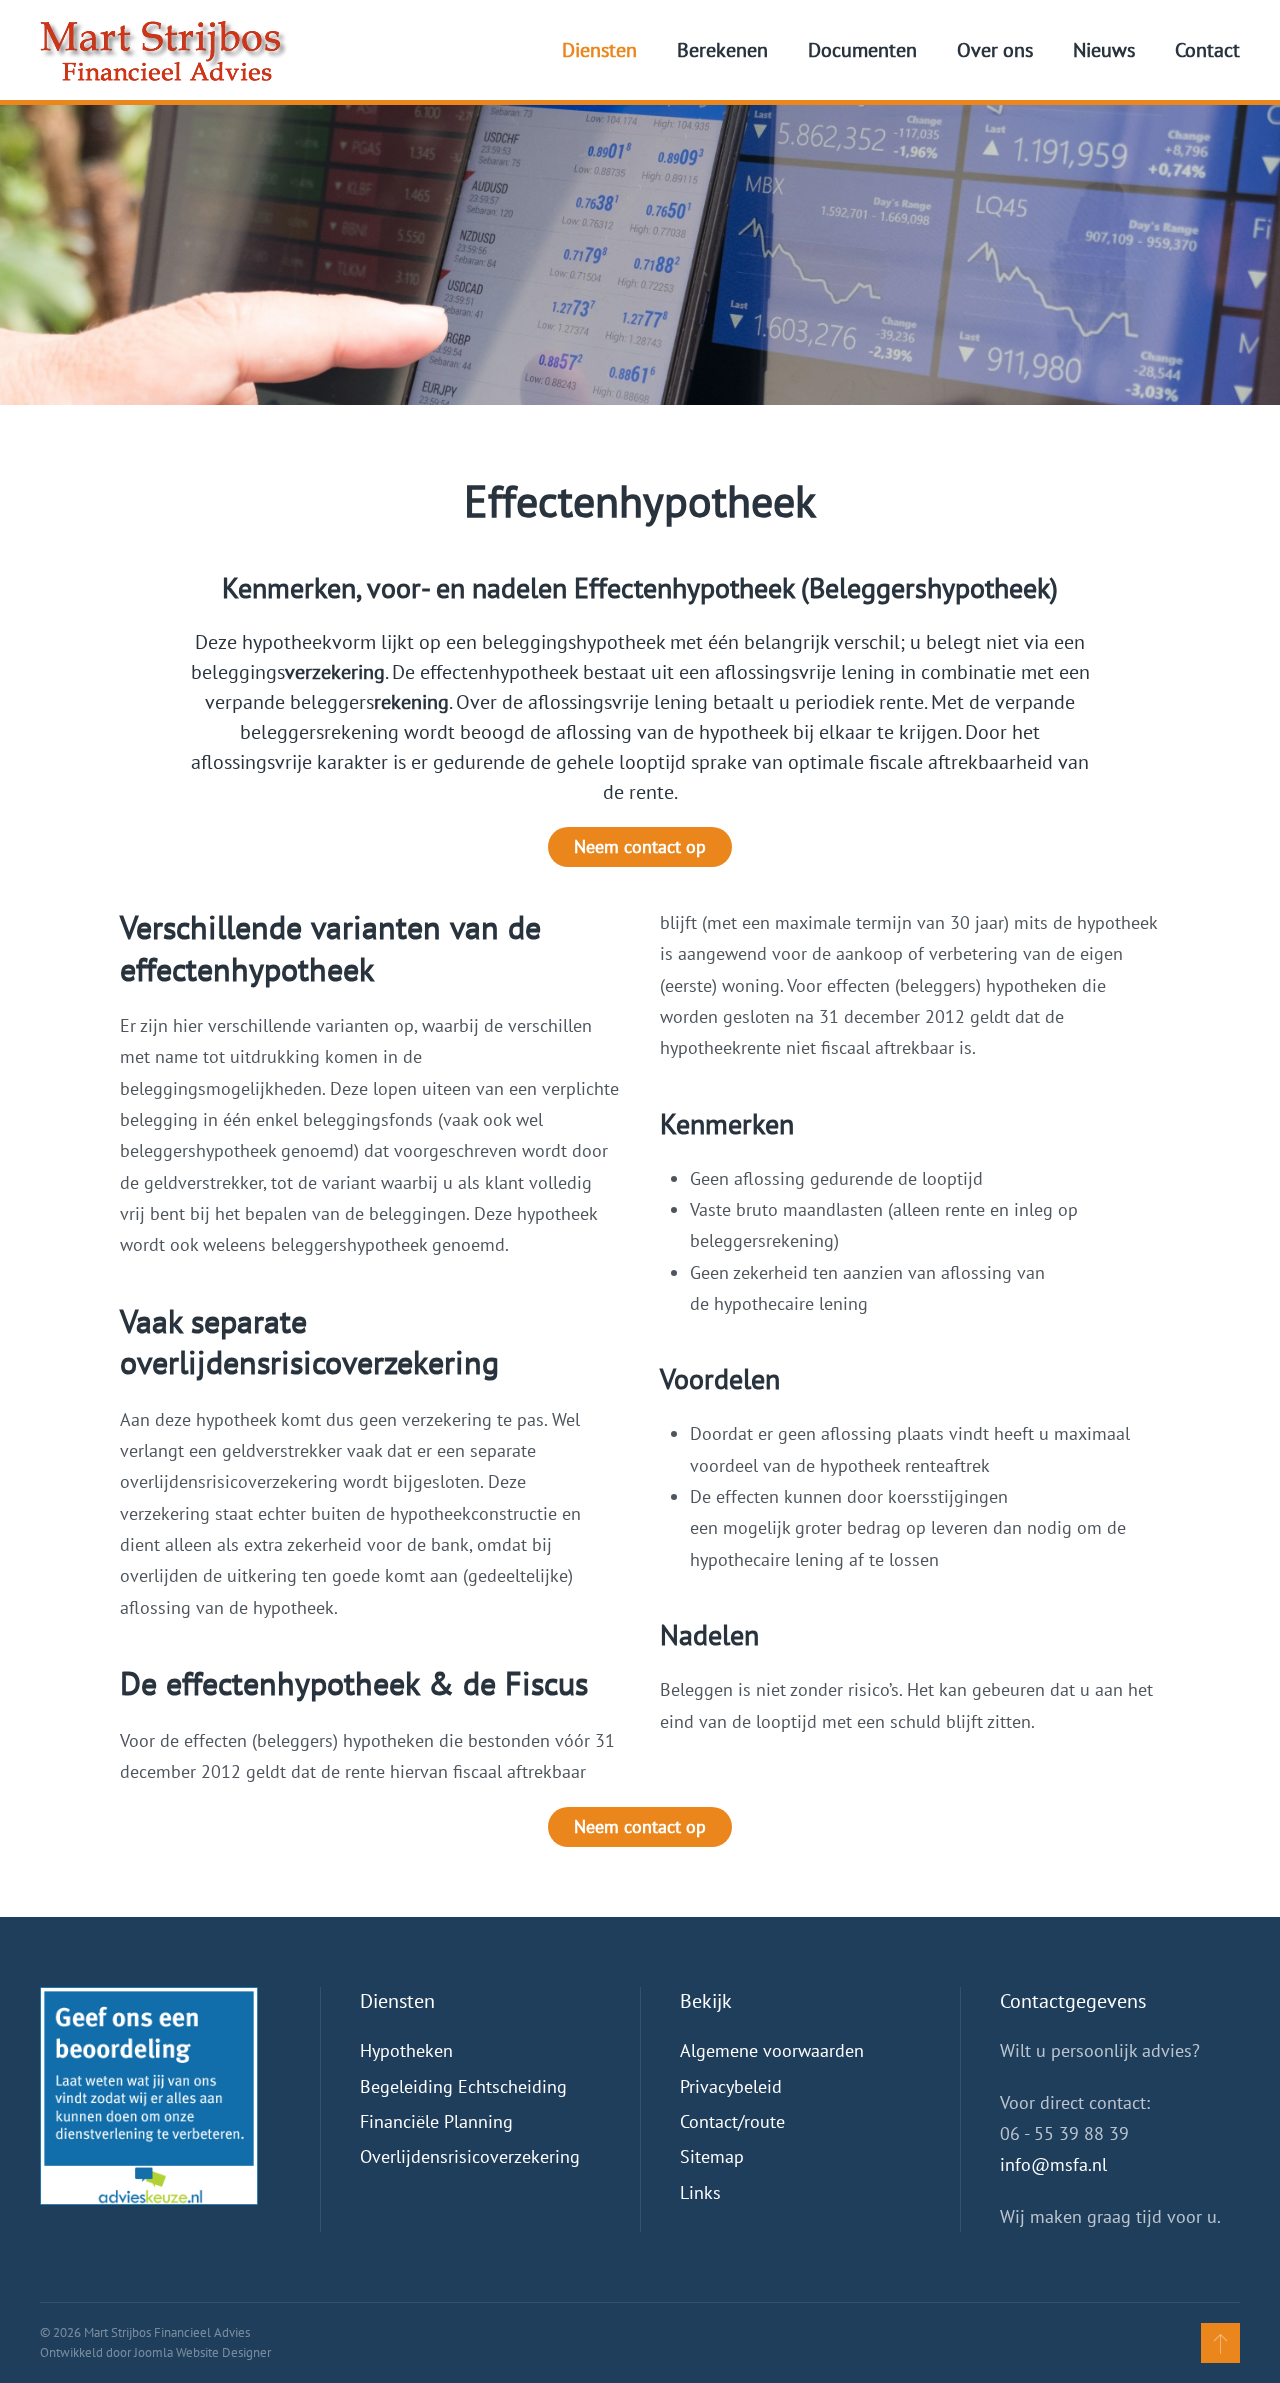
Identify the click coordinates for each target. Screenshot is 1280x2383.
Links (700, 2192)
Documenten (862, 50)
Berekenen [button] (722, 50)
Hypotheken (406, 2050)
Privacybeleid (731, 2086)
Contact (1207, 50)
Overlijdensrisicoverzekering (470, 2156)
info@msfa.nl (1053, 2164)
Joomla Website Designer (202, 2352)
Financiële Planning (436, 2121)
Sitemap (712, 2156)
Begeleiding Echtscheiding (463, 2086)
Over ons (995, 50)
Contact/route (732, 2121)
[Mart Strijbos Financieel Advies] (149, 2094)
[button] (1220, 2343)
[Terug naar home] (164, 50)
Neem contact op (640, 846)
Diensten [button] (599, 50)
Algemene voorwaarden (772, 2050)
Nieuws (1104, 50)
